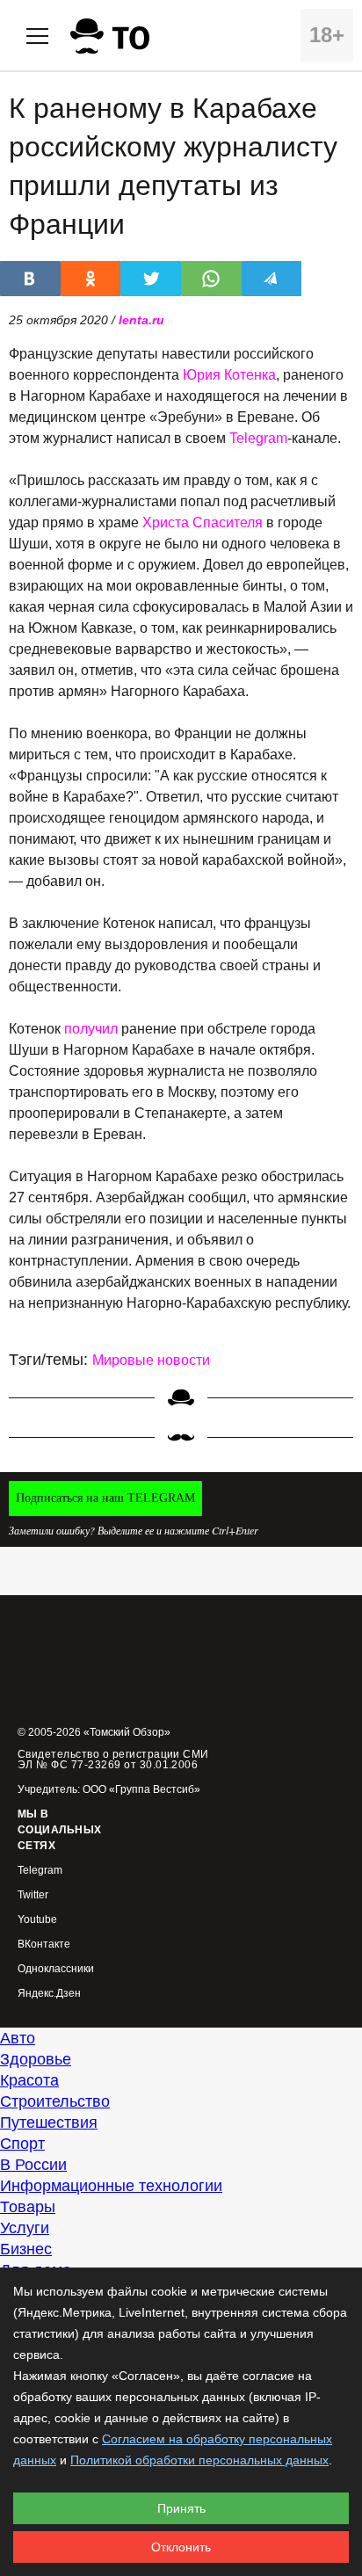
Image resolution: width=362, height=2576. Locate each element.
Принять (181, 2508)
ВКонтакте (44, 1945)
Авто (18, 2038)
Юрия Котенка (229, 375)
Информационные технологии (111, 2186)
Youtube (37, 1920)
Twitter (33, 1895)
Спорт (22, 2144)
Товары (28, 2207)
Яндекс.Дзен (49, 1994)
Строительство (55, 2101)
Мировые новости (151, 1360)
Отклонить (181, 2547)
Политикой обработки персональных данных (199, 2460)
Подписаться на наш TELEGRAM (105, 1498)
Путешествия (49, 2122)
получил (91, 1029)
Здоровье (36, 2059)
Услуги (25, 2228)
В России (33, 2165)
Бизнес (26, 2249)
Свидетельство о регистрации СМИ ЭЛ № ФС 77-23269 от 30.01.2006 (113, 1760)
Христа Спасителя (203, 522)
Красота (29, 2080)
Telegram (258, 438)
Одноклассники (56, 1969)
